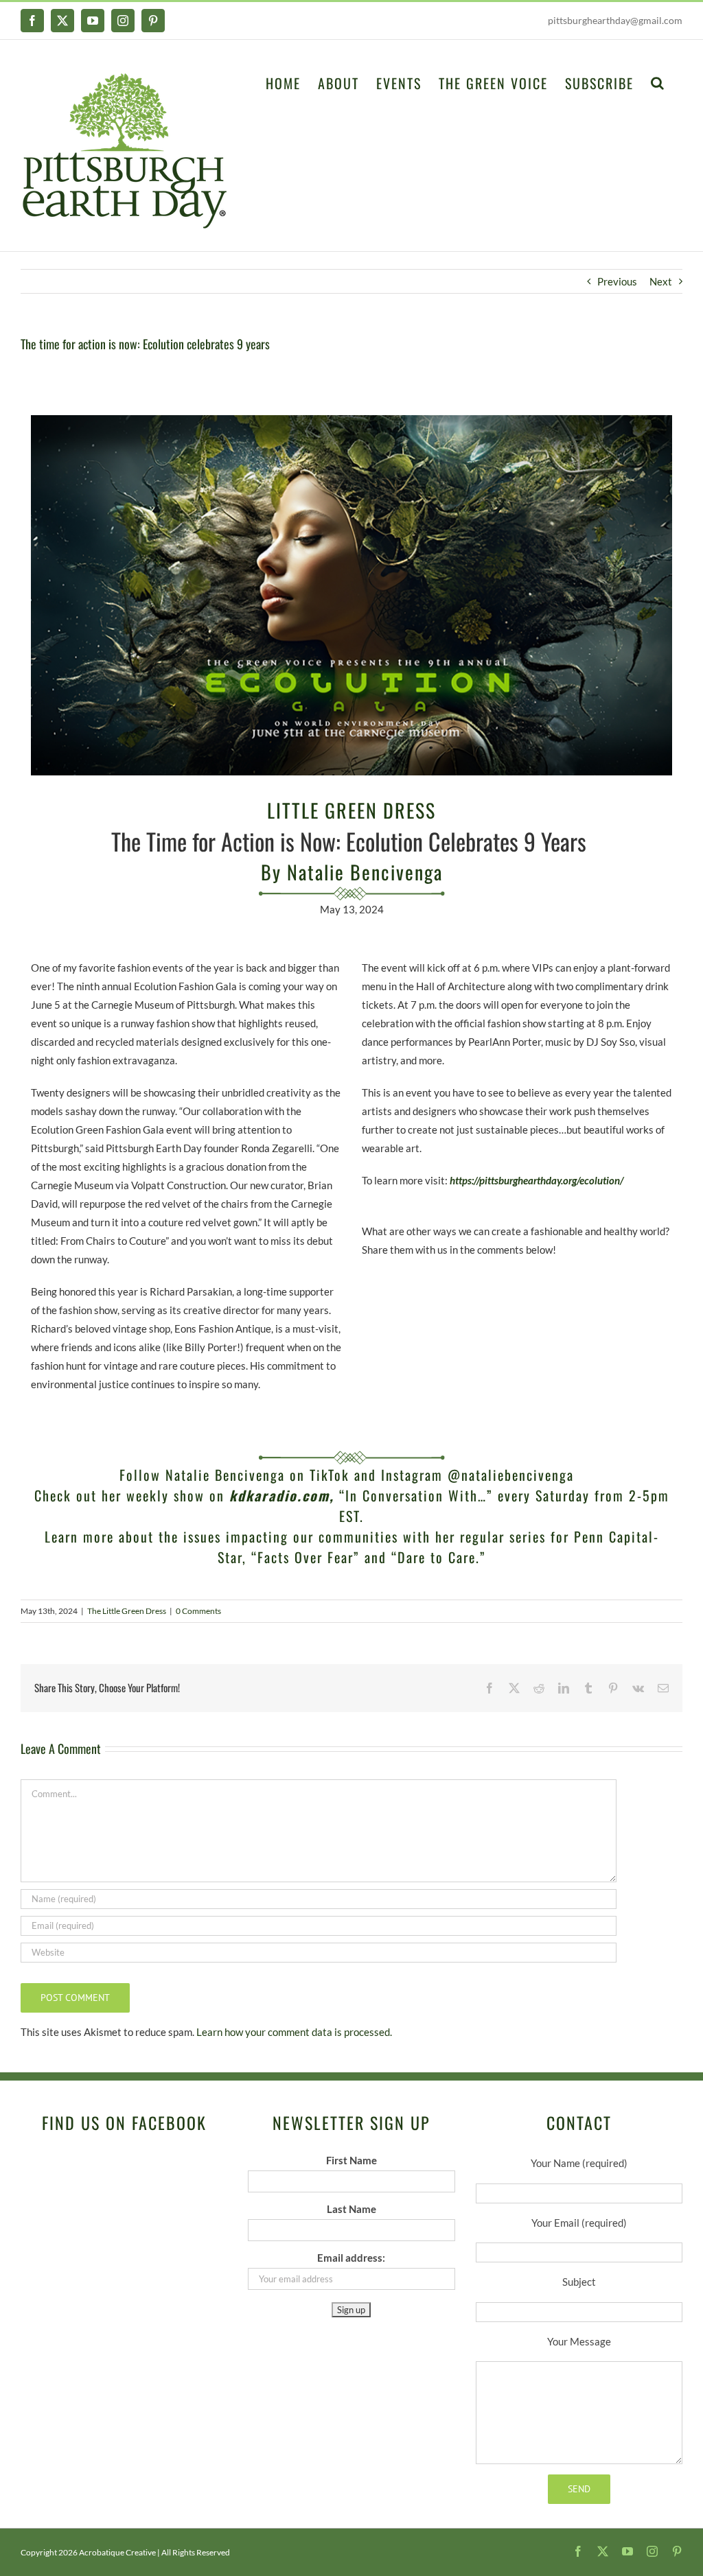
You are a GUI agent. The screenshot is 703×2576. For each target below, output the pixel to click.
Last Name (351, 2209)
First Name (351, 2160)
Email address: (351, 2258)
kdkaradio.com (279, 1495)
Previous (617, 281)
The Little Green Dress (127, 1611)
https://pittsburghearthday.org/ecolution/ (537, 1180)
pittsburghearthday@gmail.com (615, 20)
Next (661, 281)
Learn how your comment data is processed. (294, 2032)
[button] (658, 82)
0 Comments (198, 1611)
